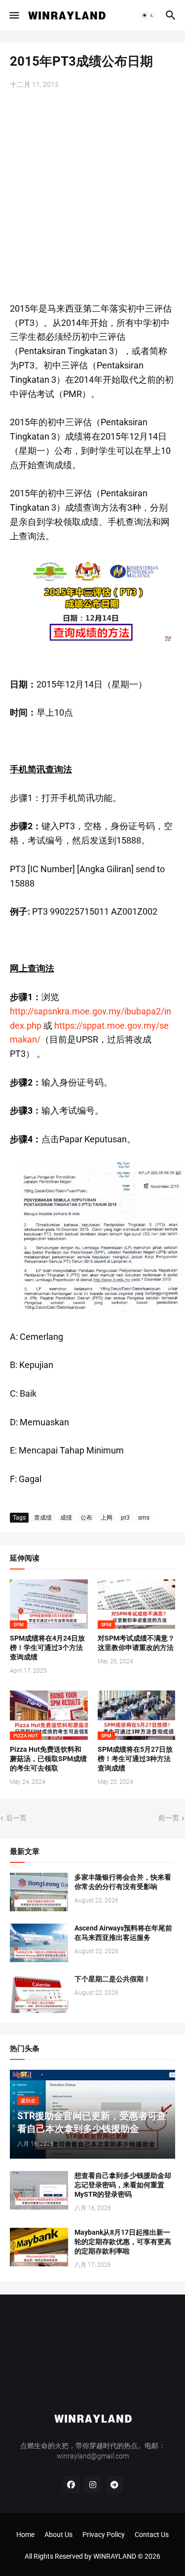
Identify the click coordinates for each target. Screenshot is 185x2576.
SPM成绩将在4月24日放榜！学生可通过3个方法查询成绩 (47, 1648)
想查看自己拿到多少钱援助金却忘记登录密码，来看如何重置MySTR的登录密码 (123, 2185)
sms (144, 1518)
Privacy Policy (104, 2535)
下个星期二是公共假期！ (112, 1979)
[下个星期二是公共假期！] (39, 1994)
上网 (107, 1518)
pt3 (125, 1518)
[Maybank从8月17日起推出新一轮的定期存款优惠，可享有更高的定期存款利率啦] (39, 2247)
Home (25, 2535)
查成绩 (43, 1518)
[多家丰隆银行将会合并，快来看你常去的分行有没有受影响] (39, 1892)
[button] (14, 15)
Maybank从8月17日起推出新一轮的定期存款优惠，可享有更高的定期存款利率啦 (123, 2242)
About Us (58, 2535)
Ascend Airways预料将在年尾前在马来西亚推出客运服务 (123, 1933)
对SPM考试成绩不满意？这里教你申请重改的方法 (136, 1643)
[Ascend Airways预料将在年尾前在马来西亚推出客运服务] (39, 1943)
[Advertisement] (92, 197)
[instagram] (93, 2485)
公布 (86, 1518)
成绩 (66, 1518)
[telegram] (114, 2485)
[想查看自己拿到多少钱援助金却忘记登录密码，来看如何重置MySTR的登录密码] (39, 2190)
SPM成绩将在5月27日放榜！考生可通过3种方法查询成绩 (135, 1759)
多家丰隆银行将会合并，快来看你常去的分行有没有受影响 (123, 1882)
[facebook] (71, 2485)
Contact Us (152, 2535)
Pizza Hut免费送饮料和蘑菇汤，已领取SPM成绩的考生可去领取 (48, 1759)
